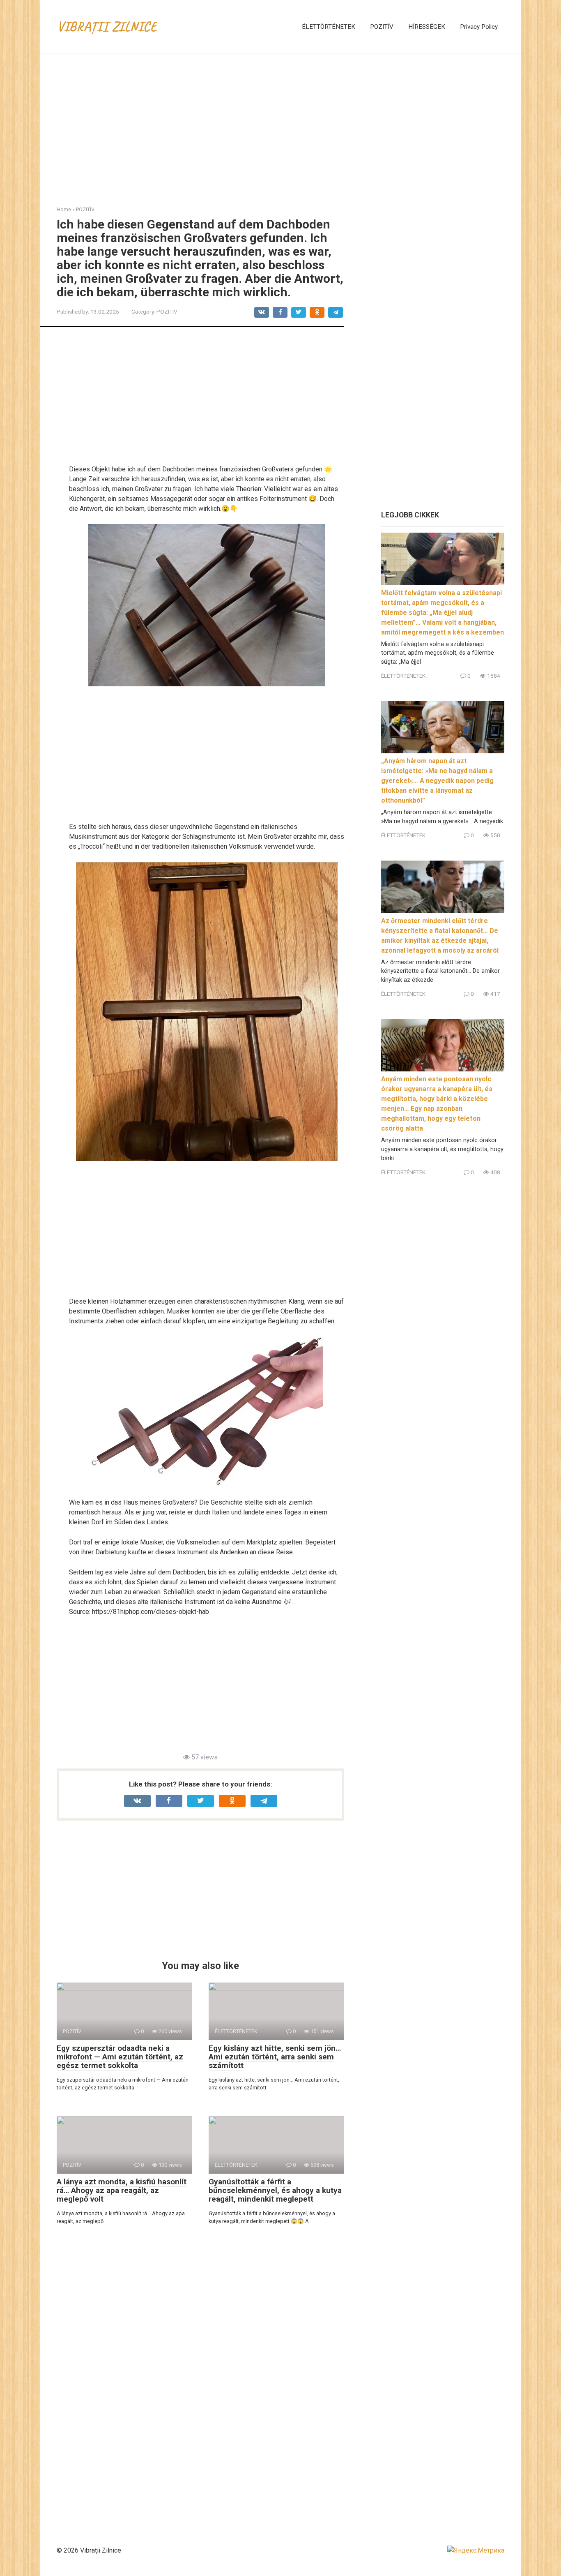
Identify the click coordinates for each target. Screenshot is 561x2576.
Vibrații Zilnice (107, 26)
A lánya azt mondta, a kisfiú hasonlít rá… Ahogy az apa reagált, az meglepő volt (122, 2190)
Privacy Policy (479, 27)
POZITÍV (382, 27)
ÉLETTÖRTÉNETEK (329, 27)
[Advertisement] (280, 123)
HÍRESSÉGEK (427, 27)
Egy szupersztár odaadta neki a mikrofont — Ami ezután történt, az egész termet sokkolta (120, 2057)
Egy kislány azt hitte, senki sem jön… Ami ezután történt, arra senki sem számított (275, 2057)
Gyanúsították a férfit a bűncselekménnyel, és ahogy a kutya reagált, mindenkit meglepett (275, 2190)
